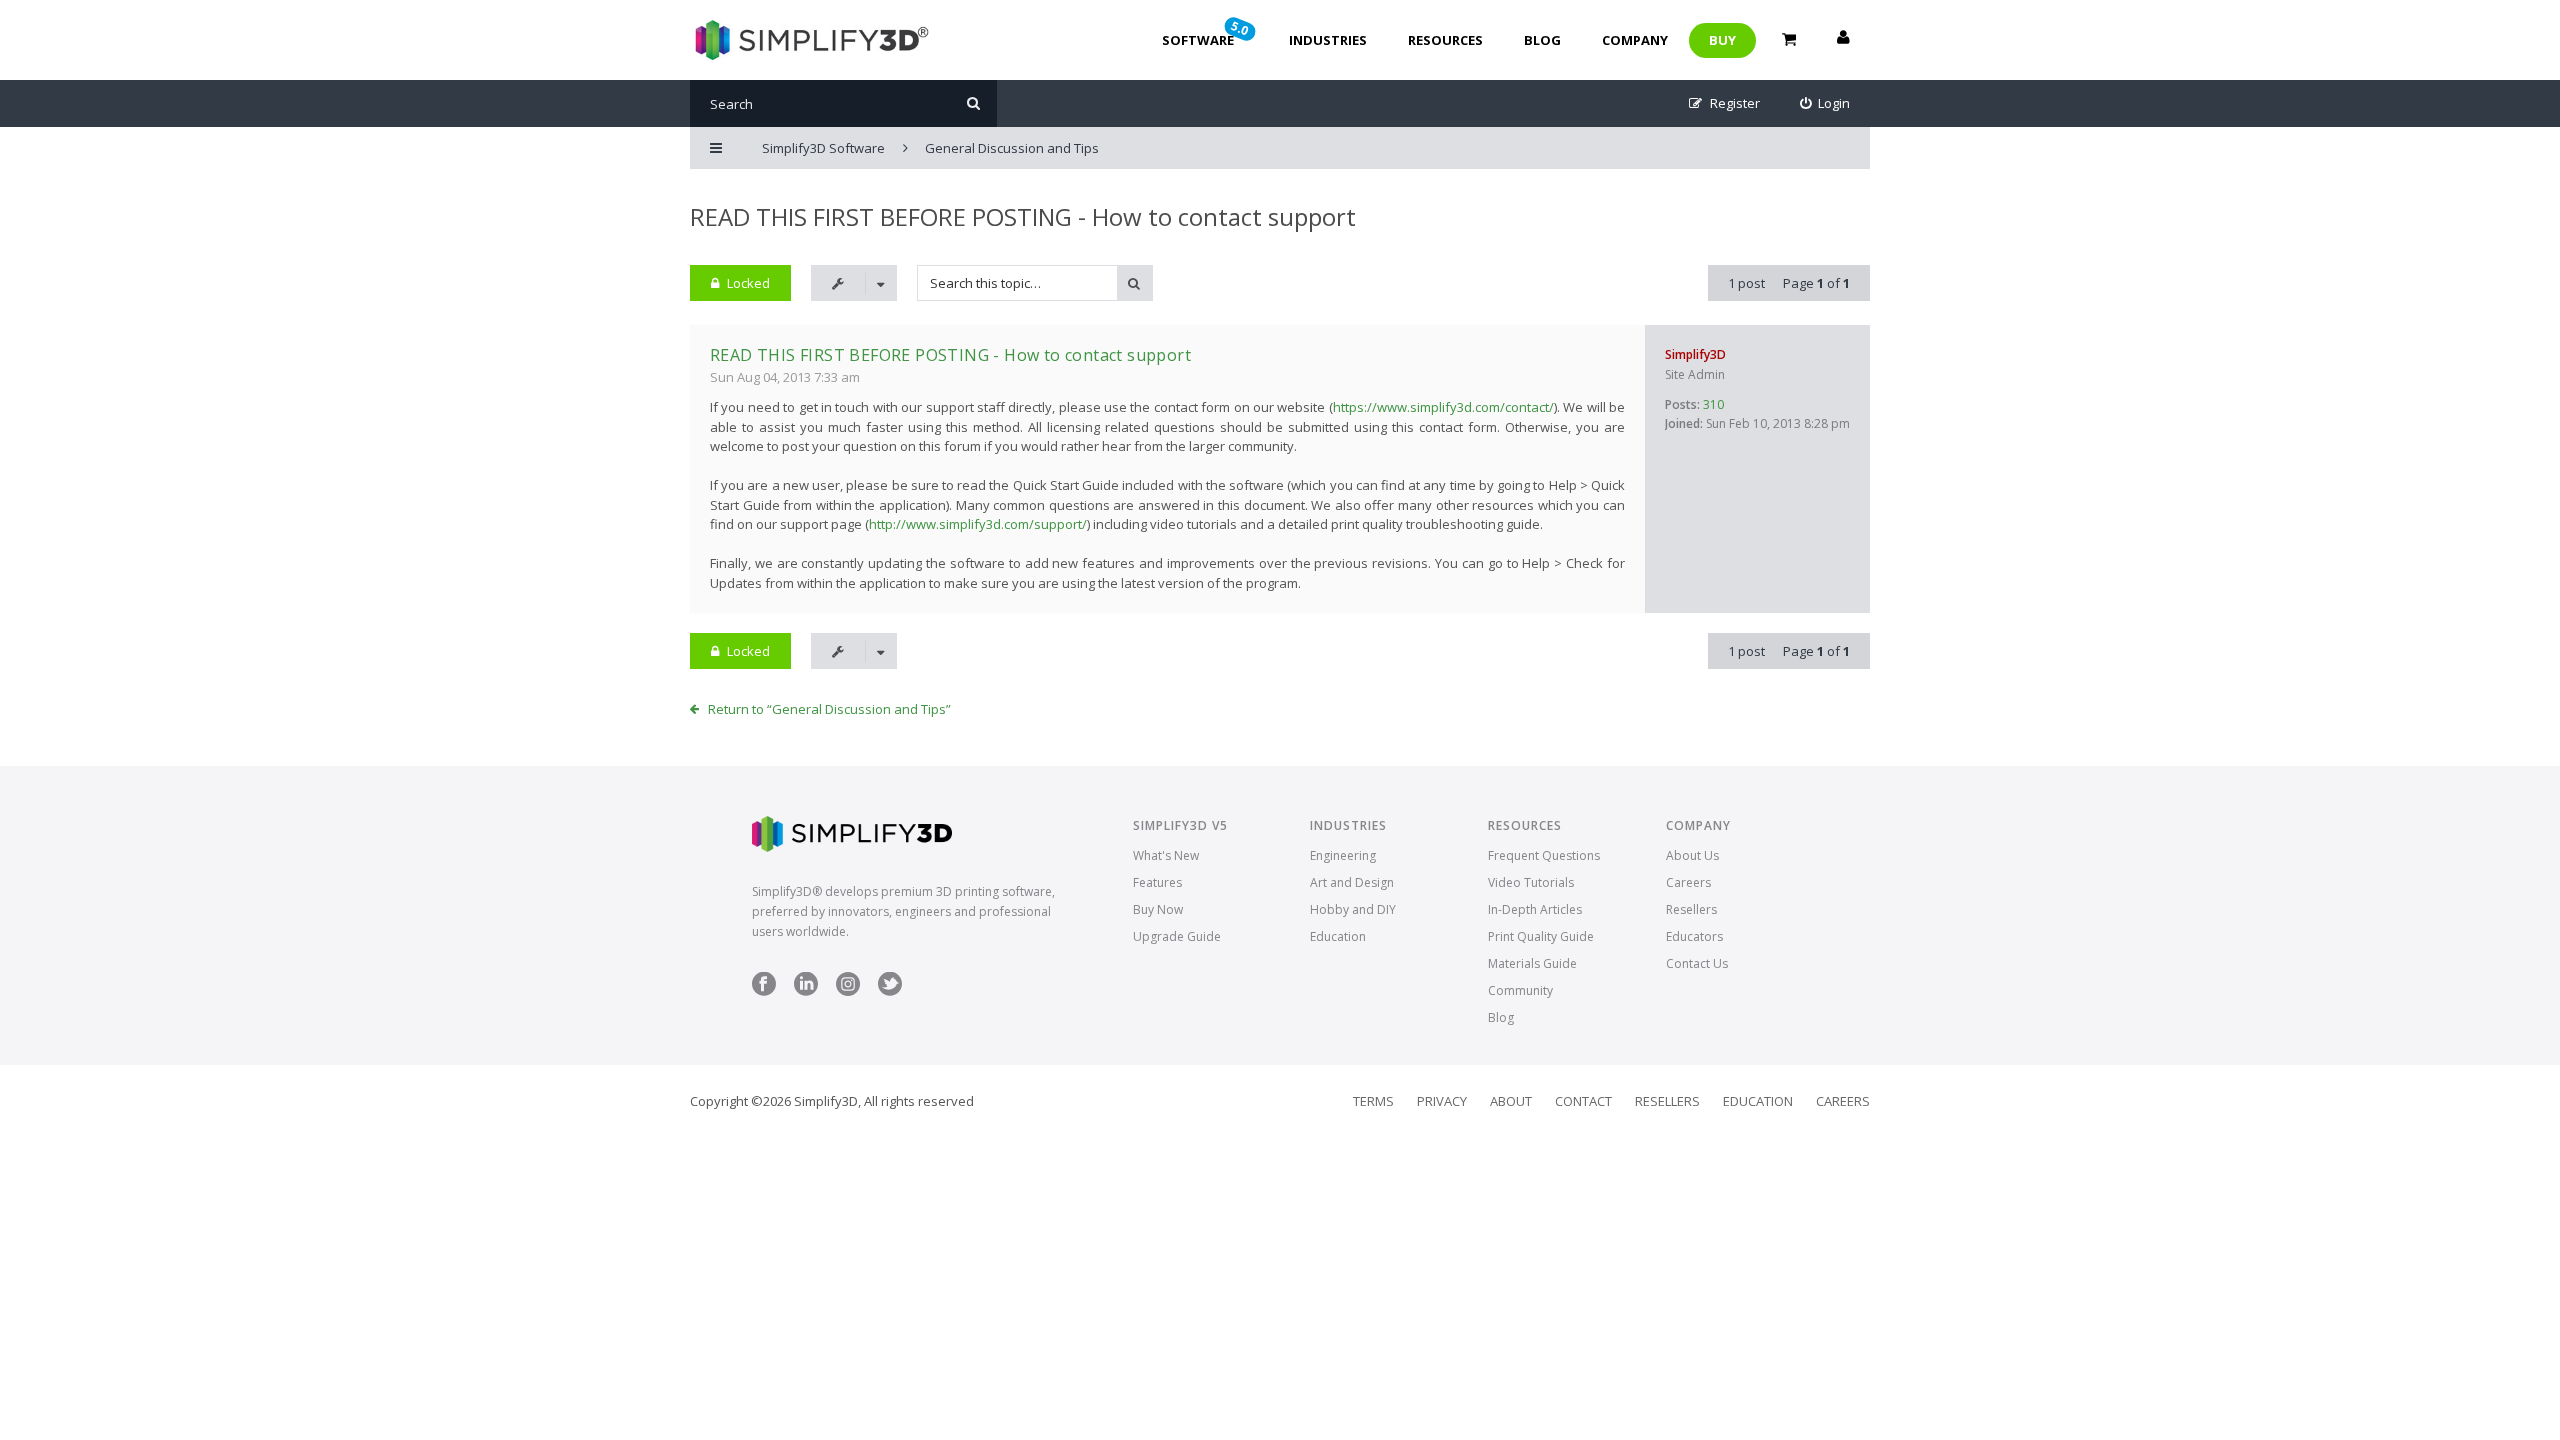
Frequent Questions (1544, 855)
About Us (1692, 855)
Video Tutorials (1531, 882)
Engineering (1343, 855)
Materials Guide (1532, 963)
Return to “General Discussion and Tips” (829, 709)
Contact (1583, 1101)
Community (1520, 990)
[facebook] (764, 991)
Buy (1722, 40)
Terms (1373, 1101)
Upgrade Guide (1177, 936)
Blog (1542, 40)
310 (1713, 404)
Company (1635, 40)
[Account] (1843, 40)
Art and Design (1352, 882)
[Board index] (809, 40)
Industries (1328, 40)
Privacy (1442, 1101)
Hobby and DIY (1353, 909)
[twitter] (890, 991)
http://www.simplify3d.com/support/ (978, 524)
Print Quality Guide (1541, 936)
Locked (748, 283)
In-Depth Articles (1535, 909)
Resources (1445, 40)
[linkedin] (806, 991)
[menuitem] (1825, 103)
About (1511, 1101)
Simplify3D (1695, 354)
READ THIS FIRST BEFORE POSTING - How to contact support (1023, 216)
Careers (1688, 882)
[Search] (973, 103)
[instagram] (848, 991)
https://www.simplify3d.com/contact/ (1443, 407)
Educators (1694, 936)
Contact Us (1697, 963)
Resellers (1691, 909)
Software (1207, 33)
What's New (1166, 855)
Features (1157, 882)
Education (1338, 936)
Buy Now (1158, 909)
